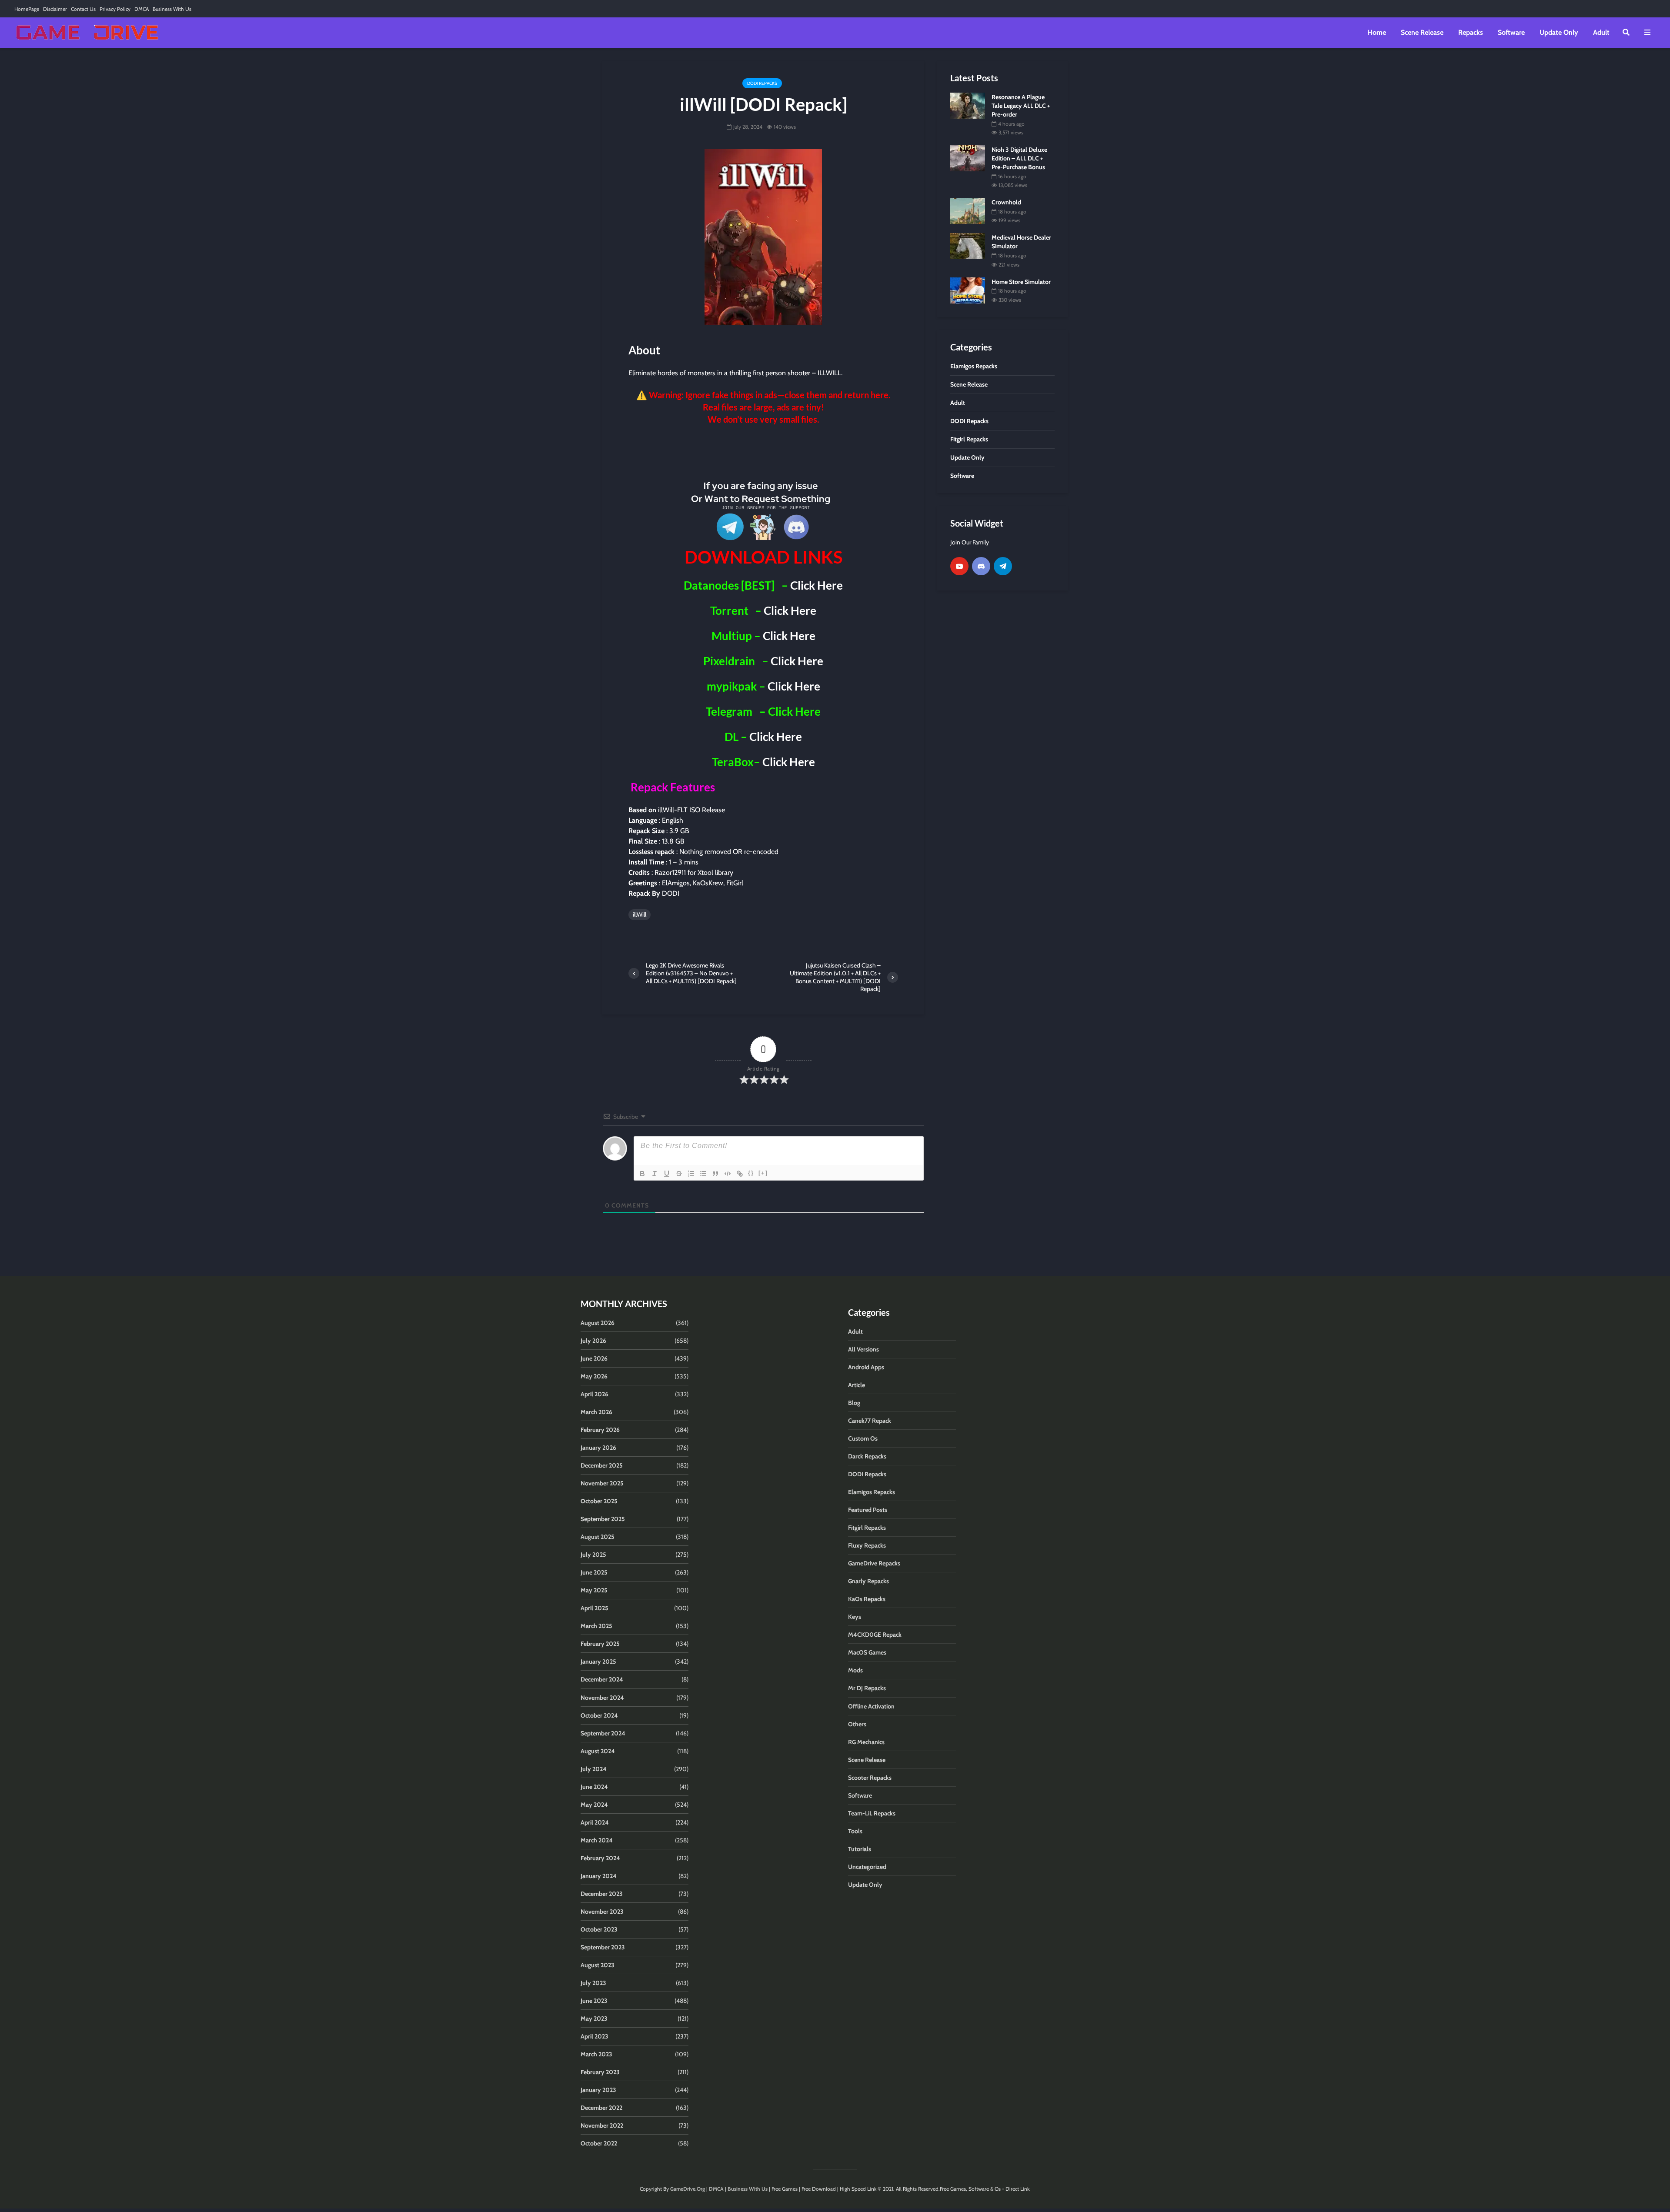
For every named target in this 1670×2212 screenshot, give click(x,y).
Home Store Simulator (1021, 282)
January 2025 (598, 1662)
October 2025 (599, 1501)
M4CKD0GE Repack (875, 1635)
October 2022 (599, 2143)
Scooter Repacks (870, 1778)
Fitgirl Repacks (867, 1528)
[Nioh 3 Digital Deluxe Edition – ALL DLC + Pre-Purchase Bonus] (968, 158)
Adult (1601, 32)
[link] (763, 451)
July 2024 (594, 1769)
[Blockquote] (715, 1174)
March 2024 (597, 1840)
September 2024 (603, 1733)
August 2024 (598, 1751)
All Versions (863, 1349)
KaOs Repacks (867, 1599)
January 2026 (598, 1448)
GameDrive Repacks (874, 1563)
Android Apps (866, 1367)
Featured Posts (868, 1510)
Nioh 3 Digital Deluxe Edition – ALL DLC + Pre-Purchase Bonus (1019, 158)
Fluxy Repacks (867, 1545)
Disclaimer (55, 9)
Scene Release (1422, 32)
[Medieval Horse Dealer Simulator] (968, 246)
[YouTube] (959, 566)
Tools (855, 1831)
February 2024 (600, 1858)
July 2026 (593, 1341)
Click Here (817, 585)
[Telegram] (1003, 566)
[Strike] (679, 1174)
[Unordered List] (703, 1174)
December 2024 (602, 1679)
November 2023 (602, 1912)
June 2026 (594, 1358)
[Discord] (981, 566)
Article (857, 1385)
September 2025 (603, 1519)
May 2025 (594, 1590)
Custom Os (863, 1438)
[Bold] (642, 1174)
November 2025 (602, 1483)
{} (751, 1173)
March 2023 (596, 2054)
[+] (763, 1173)
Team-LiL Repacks (872, 1813)
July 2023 (593, 1983)
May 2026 (594, 1376)
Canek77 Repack (870, 1421)
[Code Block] (728, 1174)
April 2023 (595, 2036)
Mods (855, 1670)
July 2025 (593, 1555)
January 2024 (599, 1876)
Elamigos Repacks (872, 1492)
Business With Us (172, 9)
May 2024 (594, 1805)
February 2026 (600, 1430)
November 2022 (602, 2125)
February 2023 (600, 2072)
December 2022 (601, 2108)
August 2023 (598, 1965)
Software (1511, 32)
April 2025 (595, 1608)
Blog (854, 1403)
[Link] (740, 1174)
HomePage (27, 9)
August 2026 (598, 1323)
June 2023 (594, 2001)
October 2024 (599, 1715)
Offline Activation (871, 1706)
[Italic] (655, 1174)
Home (1377, 32)
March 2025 (596, 1626)
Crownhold (1006, 202)
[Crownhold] (968, 210)
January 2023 (598, 2090)
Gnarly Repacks (868, 1581)
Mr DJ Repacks (867, 1688)
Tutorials (860, 1849)
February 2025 (600, 1644)
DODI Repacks (762, 83)
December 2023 (602, 1894)
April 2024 (595, 1822)
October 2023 (599, 1929)
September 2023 (603, 1947)
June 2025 (594, 1572)
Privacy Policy (115, 9)
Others (857, 1724)
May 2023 (594, 2018)
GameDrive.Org (688, 2189)
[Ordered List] (691, 1174)
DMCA (142, 9)
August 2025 (598, 1537)
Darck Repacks (867, 1456)
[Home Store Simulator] (968, 290)
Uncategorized (867, 1867)
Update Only (1559, 32)
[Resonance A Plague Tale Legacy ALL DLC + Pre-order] (968, 105)
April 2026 (595, 1394)
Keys (855, 1617)
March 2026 (596, 1412)
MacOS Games (867, 1652)
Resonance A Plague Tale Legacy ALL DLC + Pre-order (1021, 106)
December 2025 (602, 1465)
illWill (640, 914)
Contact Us (83, 9)
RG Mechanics (866, 1742)
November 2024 (602, 1698)
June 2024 (594, 1787)
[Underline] (667, 1174)
